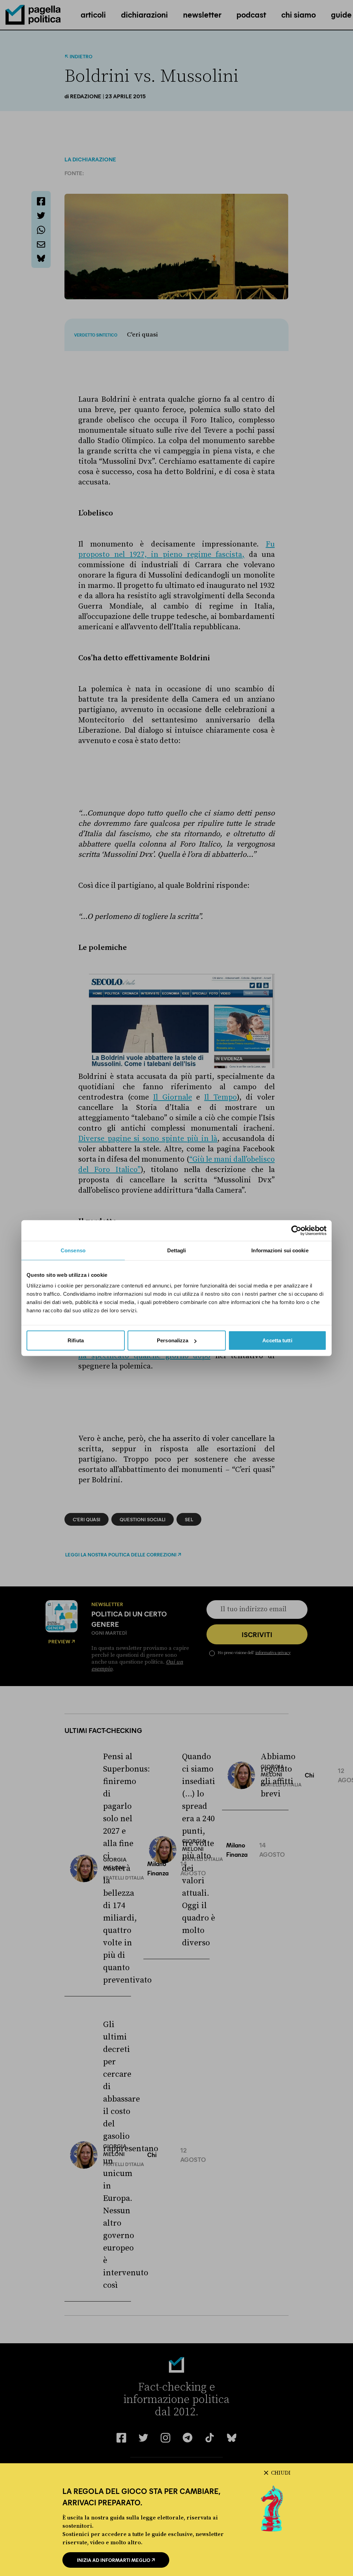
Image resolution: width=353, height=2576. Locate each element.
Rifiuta (76, 1340)
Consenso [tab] (73, 1250)
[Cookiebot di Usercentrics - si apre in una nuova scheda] (296, 1230)
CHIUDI (281, 2473)
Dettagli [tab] (177, 1250)
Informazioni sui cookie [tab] (280, 1250)
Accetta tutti (277, 1340)
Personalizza (173, 1340)
